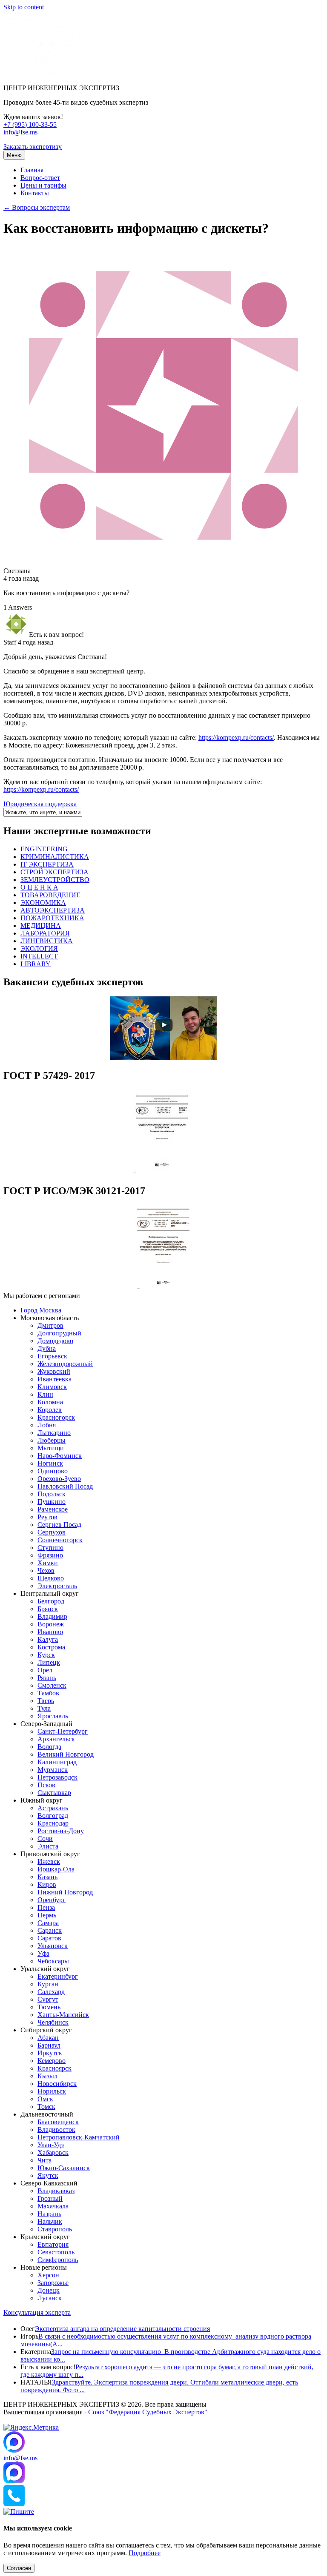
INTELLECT (39, 956)
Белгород (51, 1601)
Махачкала (53, 2206)
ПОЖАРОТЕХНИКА (52, 918)
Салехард (51, 1992)
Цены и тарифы (43, 185)
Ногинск (50, 1463)
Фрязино (50, 1555)
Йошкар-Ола (56, 1869)
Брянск (48, 1609)
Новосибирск (57, 2084)
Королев (50, 1410)
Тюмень (49, 2007)
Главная (32, 170)
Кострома (51, 1647)
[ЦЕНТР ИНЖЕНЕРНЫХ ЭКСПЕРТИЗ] (39, 73)
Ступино (50, 1548)
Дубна (47, 1348)
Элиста (48, 1846)
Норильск (52, 2091)
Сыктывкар (54, 1793)
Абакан (48, 2038)
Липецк (49, 1662)
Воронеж (51, 1624)
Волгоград (53, 1816)
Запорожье (53, 2283)
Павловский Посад (65, 1486)
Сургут (48, 1999)
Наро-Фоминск (60, 1456)
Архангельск (56, 1739)
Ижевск (49, 1861)
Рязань (47, 1678)
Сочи (45, 1839)
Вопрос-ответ (40, 178)
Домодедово (55, 1341)
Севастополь (56, 2252)
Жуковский (54, 1371)
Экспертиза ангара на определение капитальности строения (122, 2329)
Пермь (47, 1915)
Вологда (49, 1747)
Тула (44, 1708)
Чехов (46, 1570)
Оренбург (52, 1900)
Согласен (19, 2568)
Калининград (57, 1762)
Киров (47, 1884)
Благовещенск (58, 2122)
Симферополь (58, 2260)
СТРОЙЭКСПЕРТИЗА (54, 872)
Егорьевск (52, 1356)
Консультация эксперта (37, 2312)
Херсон (48, 2275)
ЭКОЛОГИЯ (39, 949)
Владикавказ (56, 2191)
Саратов (49, 1938)
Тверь (46, 1701)
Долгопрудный (59, 1333)
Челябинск (53, 2022)
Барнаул (49, 2045)
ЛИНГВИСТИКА (47, 941)
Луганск (50, 2298)
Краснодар (53, 1823)
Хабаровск (53, 2152)
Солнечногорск (60, 1540)
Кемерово (52, 2061)
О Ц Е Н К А (39, 887)
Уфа (43, 1953)
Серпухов (52, 1532)
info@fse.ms (20, 132)
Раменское (53, 1509)
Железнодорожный (65, 1364)
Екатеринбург (58, 1976)
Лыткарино (54, 1433)
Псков (46, 1785)
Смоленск (52, 1685)
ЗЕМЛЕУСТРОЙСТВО (55, 880)
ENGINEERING (44, 849)
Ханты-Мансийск (63, 2015)
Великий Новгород (66, 1754)
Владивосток (56, 2130)
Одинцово (53, 1471)
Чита (44, 2160)
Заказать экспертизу (33, 147)
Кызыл (47, 2076)
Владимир (52, 1616)
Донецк (49, 2290)
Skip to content (24, 7)
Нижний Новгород (65, 1892)
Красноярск (54, 2068)
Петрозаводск (57, 1777)
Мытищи (51, 1448)
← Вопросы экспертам (37, 207)
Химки (48, 1563)
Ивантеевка (54, 1379)
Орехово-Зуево (59, 1479)
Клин (45, 1394)
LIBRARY (36, 964)
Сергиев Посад (59, 1525)
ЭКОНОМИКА (43, 903)
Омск (45, 2099)
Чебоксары (53, 1961)
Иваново (50, 1632)
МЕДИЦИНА (41, 926)
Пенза (46, 1907)
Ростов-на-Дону (61, 1831)
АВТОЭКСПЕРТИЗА (53, 910)
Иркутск (50, 2053)
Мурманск (53, 1770)
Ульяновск (53, 1946)
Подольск (52, 1494)
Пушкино (52, 1502)
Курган (48, 1984)
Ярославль (53, 1716)
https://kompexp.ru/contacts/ (236, 737)
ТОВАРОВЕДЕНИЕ (50, 895)
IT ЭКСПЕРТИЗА (47, 864)
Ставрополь (55, 2229)
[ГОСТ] (163, 1173)
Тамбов (48, 1693)
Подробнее (145, 2553)
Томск (46, 2107)
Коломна (50, 1402)
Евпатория (53, 2244)
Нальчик (50, 2221)
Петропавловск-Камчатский (79, 2137)
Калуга (48, 1639)
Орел (45, 1670)
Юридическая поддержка (40, 804)
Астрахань (53, 1808)
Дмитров (50, 1325)
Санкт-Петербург (63, 1731)
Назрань (49, 2214)
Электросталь (57, 1586)
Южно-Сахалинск (64, 2168)
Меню (14, 155)
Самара (48, 1923)
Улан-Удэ (51, 2145)
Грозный (50, 2198)
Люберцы (52, 1440)
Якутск (48, 2175)
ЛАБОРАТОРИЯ (45, 933)
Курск (46, 1655)
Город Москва (41, 1310)
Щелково (51, 1578)
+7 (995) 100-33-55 (30, 124)
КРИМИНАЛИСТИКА (55, 857)
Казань (47, 1877)
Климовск (52, 1387)
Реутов (47, 1517)
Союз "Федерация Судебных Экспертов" (148, 2412)
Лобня (47, 1425)
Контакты (35, 193)
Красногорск (56, 1417)
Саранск (50, 1930)
